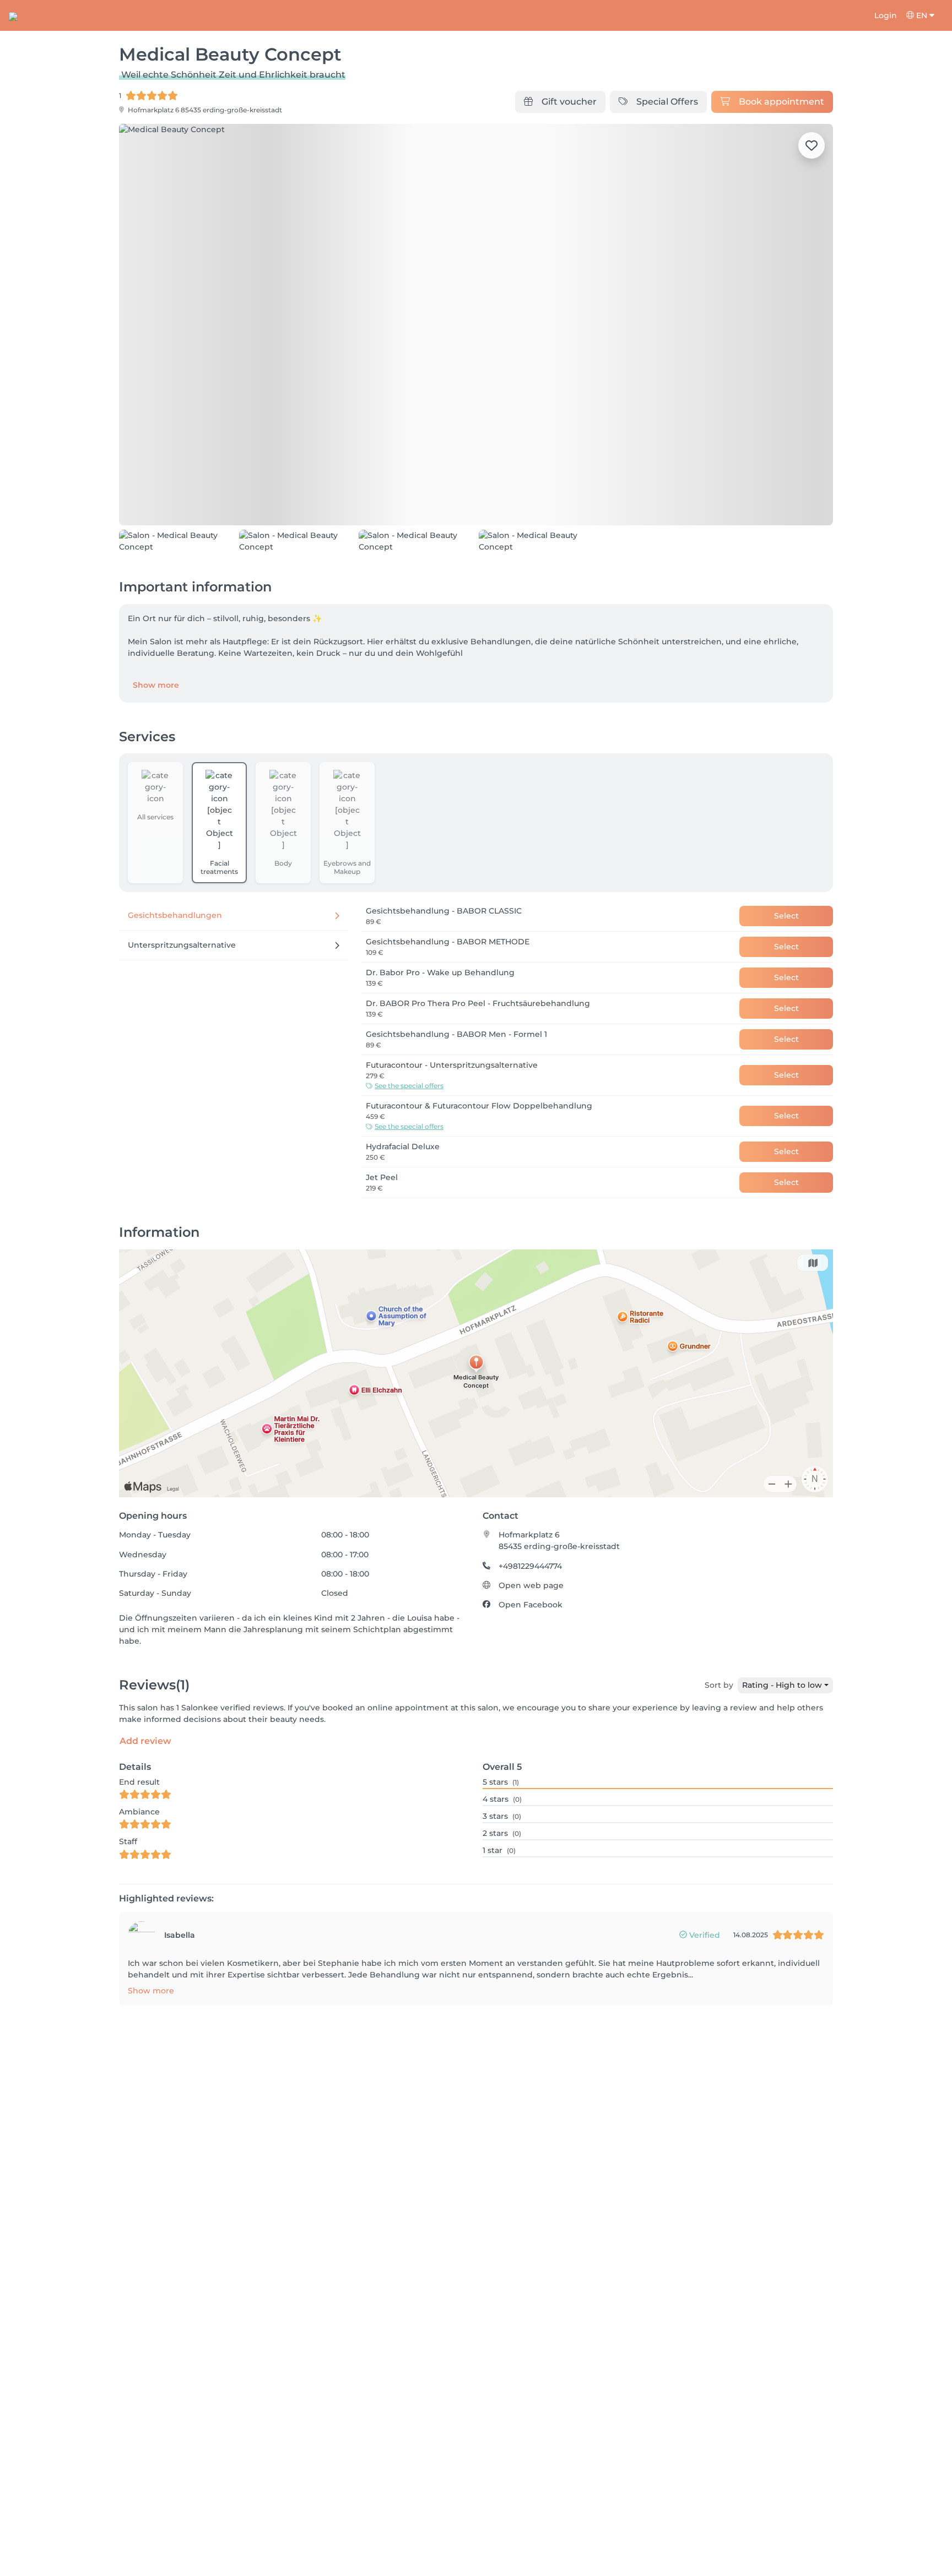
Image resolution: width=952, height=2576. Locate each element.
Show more (156, 747)
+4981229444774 (530, 1628)
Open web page (531, 1648)
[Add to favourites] (812, 145)
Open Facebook (531, 1667)
